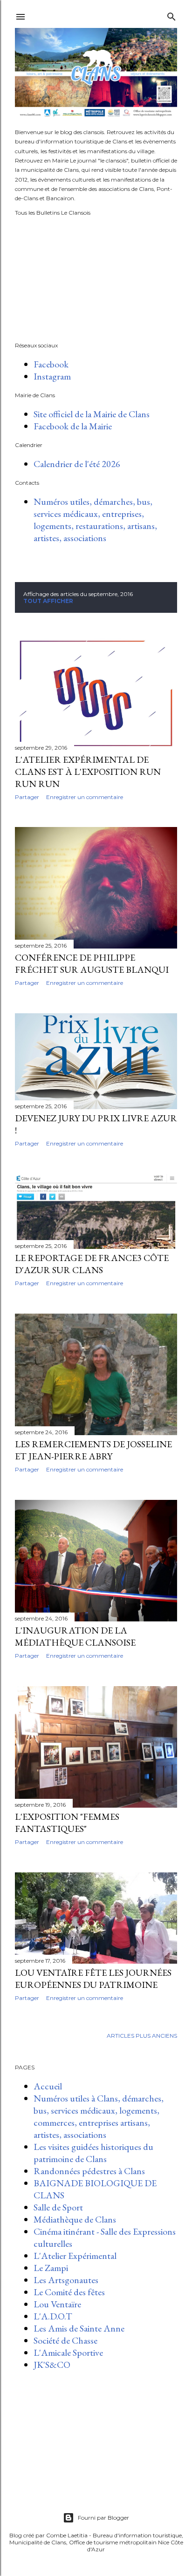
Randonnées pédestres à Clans (89, 2171)
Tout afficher (48, 601)
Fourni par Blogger (103, 2518)
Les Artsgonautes (66, 2280)
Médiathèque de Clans (75, 2219)
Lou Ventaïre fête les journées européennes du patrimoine (93, 1979)
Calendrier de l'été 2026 (77, 464)
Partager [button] (27, 797)
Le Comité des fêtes (69, 2292)
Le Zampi (51, 2268)
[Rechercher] (171, 15)
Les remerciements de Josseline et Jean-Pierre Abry (93, 1450)
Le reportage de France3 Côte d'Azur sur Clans (92, 1264)
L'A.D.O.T (53, 2316)
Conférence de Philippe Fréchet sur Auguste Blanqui (92, 963)
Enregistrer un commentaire (85, 797)
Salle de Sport (58, 2207)
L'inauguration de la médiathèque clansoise (75, 1636)
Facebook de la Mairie (73, 426)
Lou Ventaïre (57, 2304)
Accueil (48, 2086)
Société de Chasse (65, 2340)
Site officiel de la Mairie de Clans (92, 414)
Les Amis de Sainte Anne (79, 2328)
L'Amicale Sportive (68, 2352)
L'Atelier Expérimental (75, 2256)
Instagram (52, 376)
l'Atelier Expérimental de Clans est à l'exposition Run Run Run (88, 772)
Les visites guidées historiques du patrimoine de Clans (93, 2153)
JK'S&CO (52, 2365)
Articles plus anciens (142, 2036)
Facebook (51, 364)
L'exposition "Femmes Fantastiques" (67, 1823)
